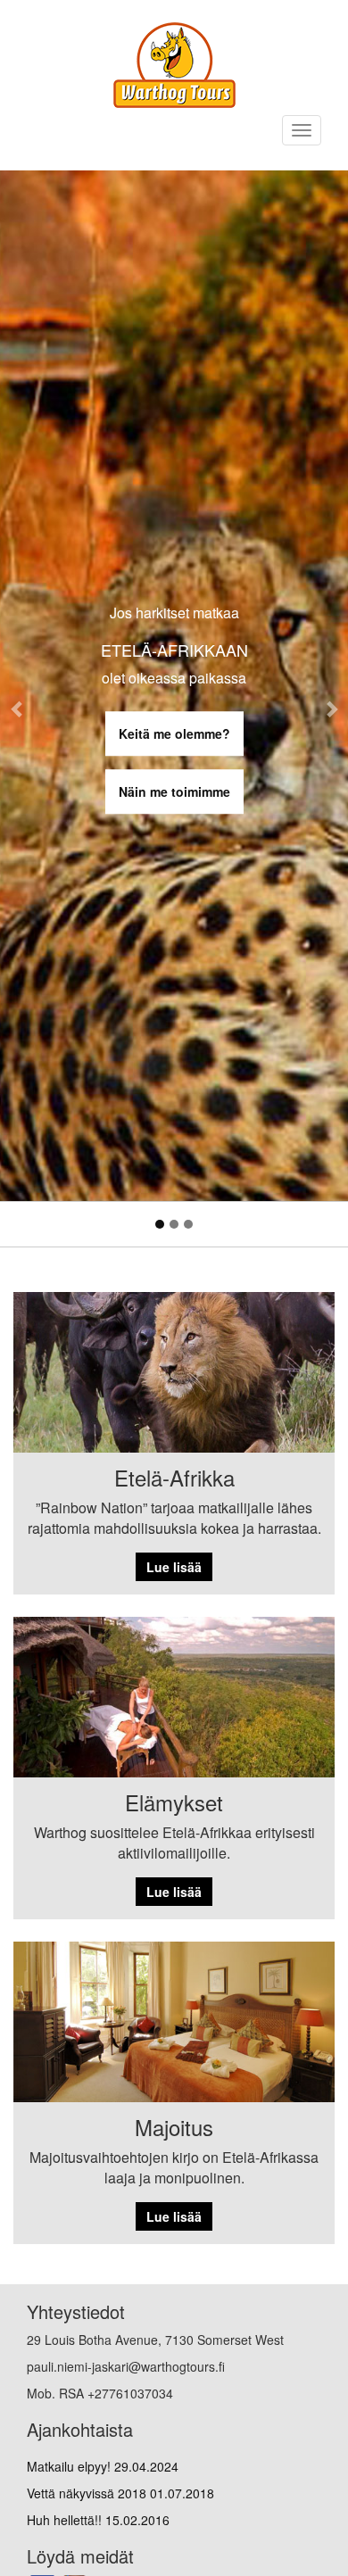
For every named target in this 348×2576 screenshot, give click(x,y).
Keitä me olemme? (174, 733)
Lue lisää (174, 1567)
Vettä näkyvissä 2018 (120, 2493)
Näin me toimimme (174, 791)
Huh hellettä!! (98, 2520)
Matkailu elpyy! (103, 2466)
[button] (17, 709)
